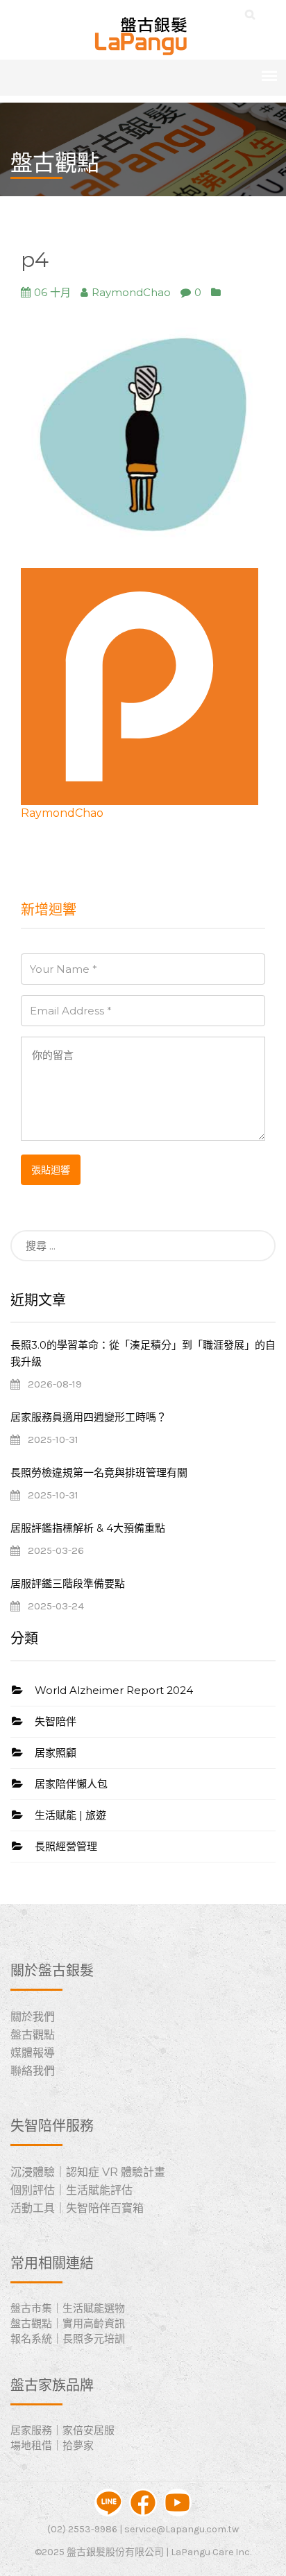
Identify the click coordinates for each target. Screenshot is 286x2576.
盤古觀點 (33, 2035)
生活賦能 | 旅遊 (70, 1815)
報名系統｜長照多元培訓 (68, 2339)
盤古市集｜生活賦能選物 (68, 2308)
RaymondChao (62, 813)
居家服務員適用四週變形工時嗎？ (89, 1417)
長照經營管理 (66, 1846)
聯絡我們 (33, 2071)
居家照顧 (56, 1753)
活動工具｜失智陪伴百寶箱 (77, 2208)
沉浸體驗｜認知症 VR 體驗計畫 (88, 2172)
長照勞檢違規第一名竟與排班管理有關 (99, 1472)
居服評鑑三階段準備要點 (68, 1583)
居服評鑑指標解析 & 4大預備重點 (88, 1528)
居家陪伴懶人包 (71, 1784)
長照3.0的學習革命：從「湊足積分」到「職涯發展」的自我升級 (143, 1353)
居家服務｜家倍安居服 (62, 2430)
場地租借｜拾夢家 (52, 2445)
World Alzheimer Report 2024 (114, 1690)
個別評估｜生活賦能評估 (71, 2190)
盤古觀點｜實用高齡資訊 (68, 2323)
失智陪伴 (56, 1721)
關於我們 (33, 2017)
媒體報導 (33, 2053)
